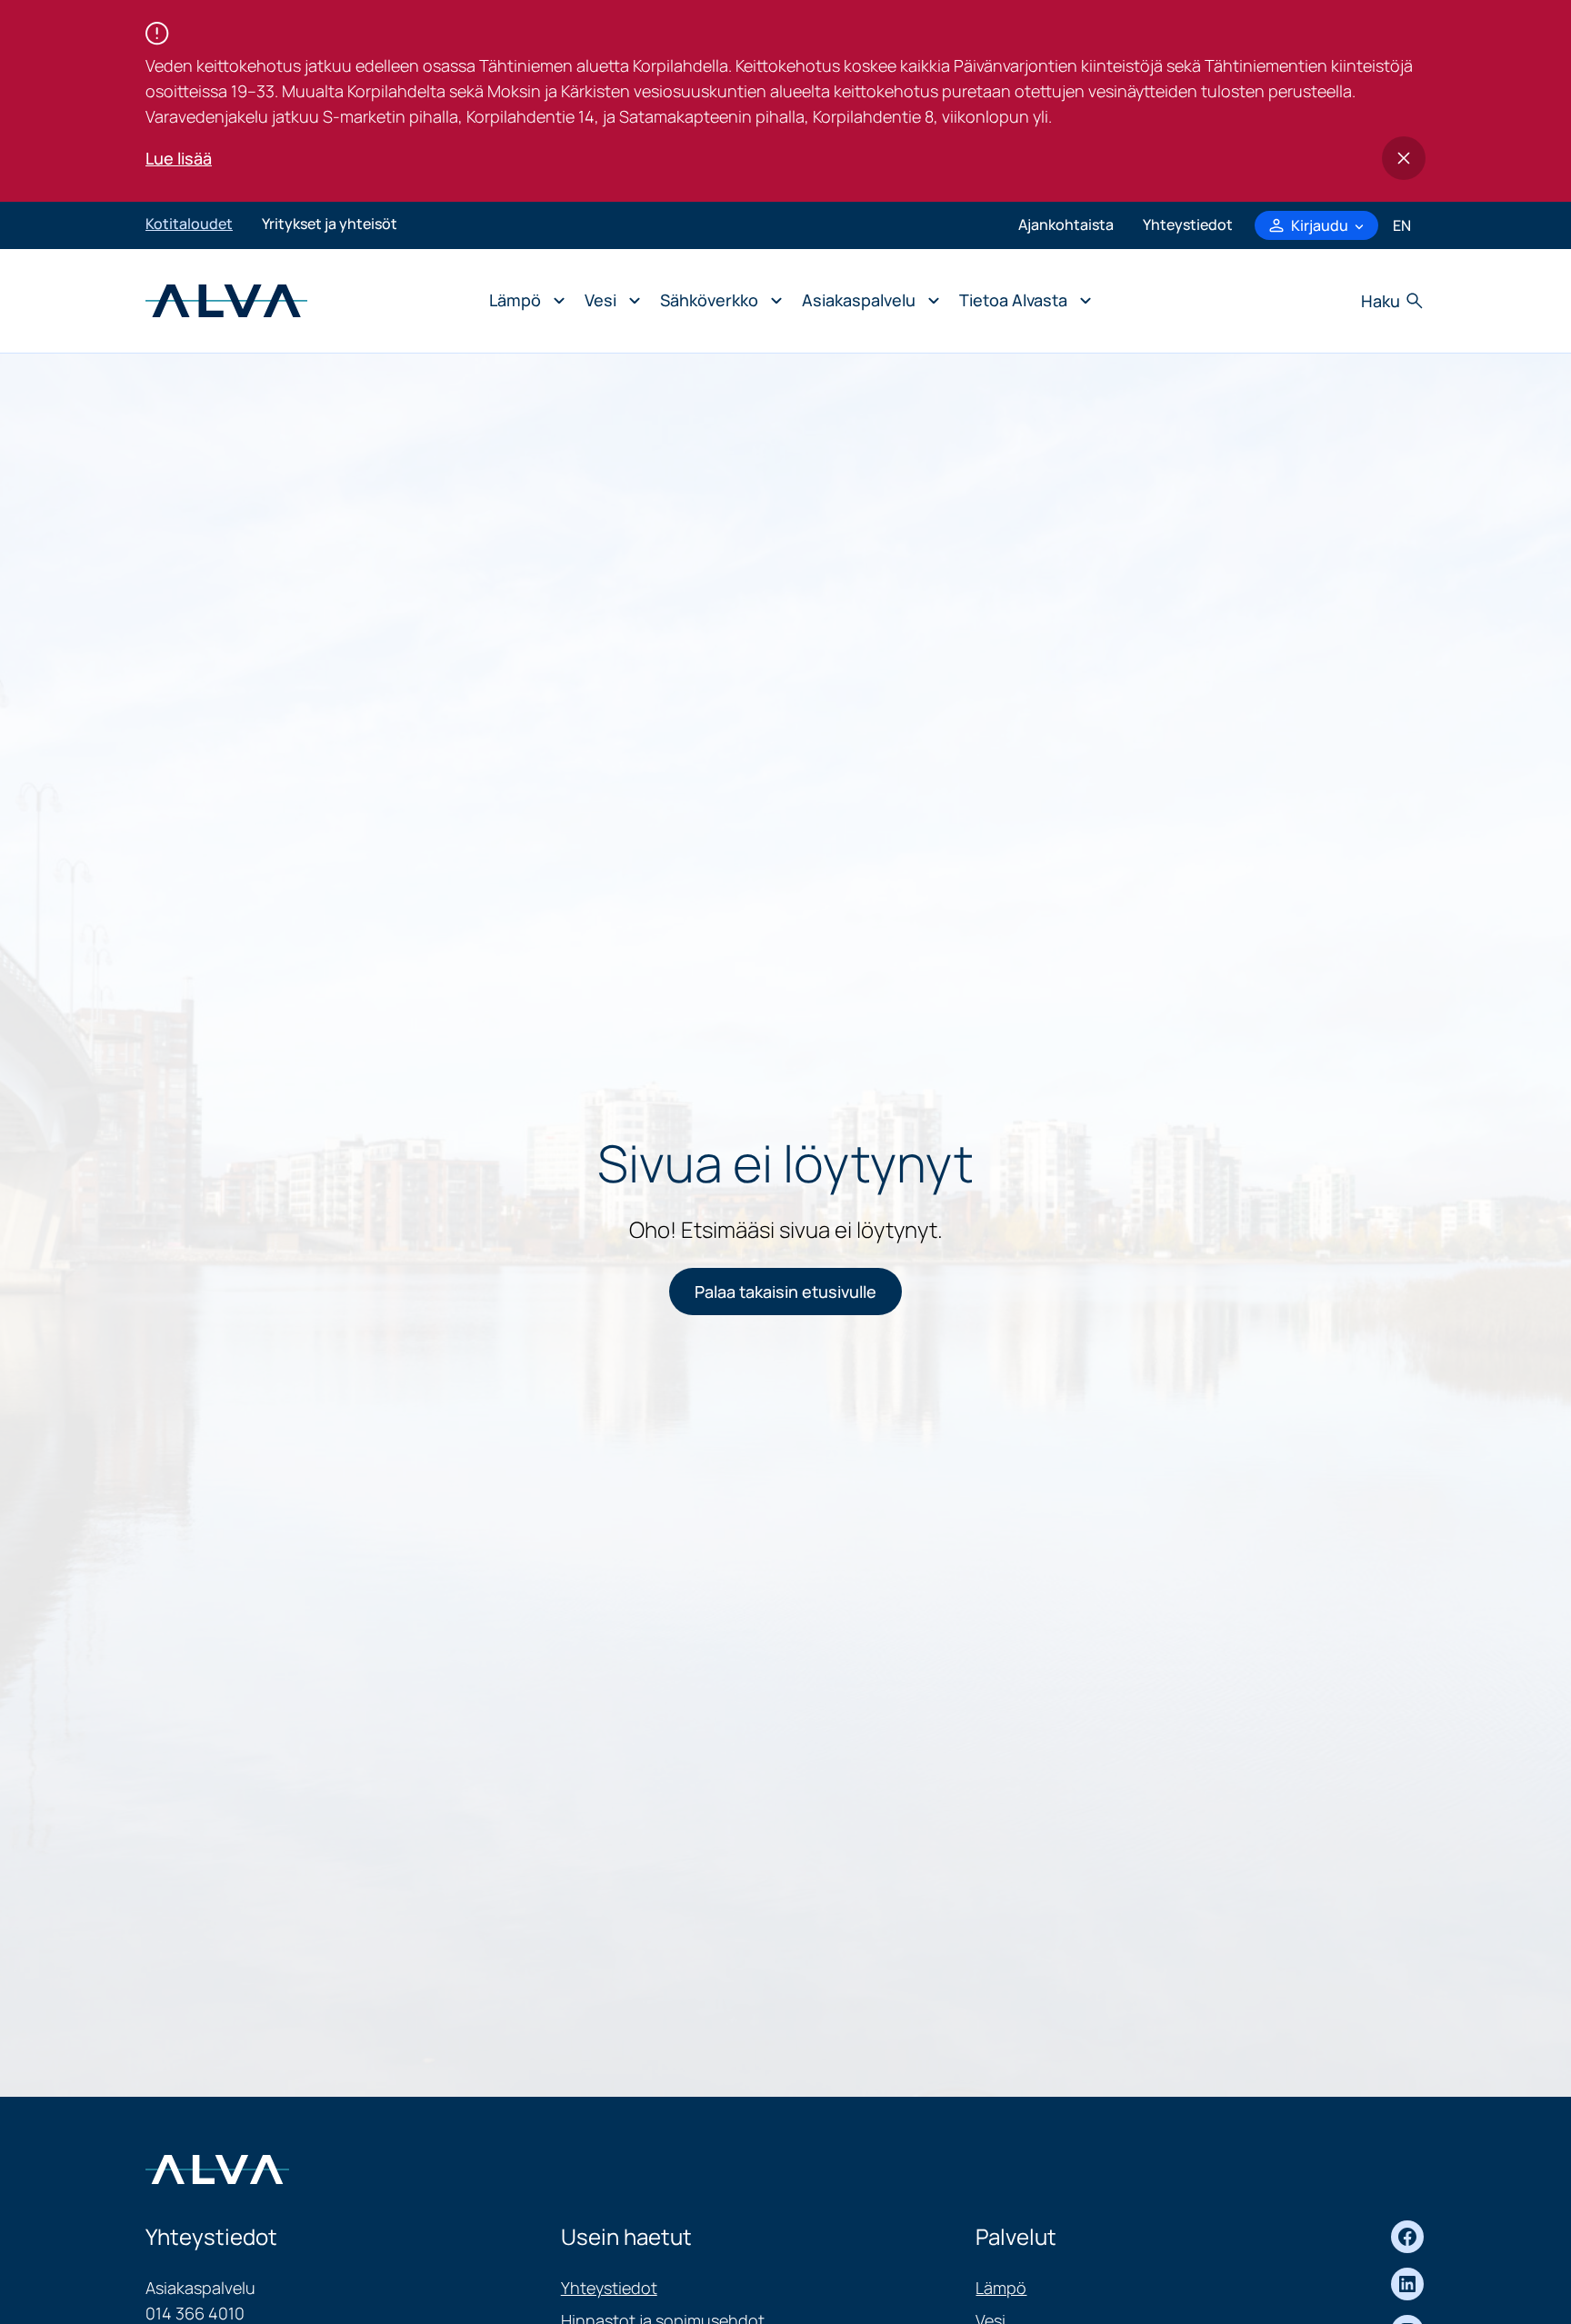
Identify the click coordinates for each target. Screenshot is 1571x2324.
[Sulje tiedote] (1404, 158)
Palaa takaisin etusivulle (785, 1292)
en (1402, 225)
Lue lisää (179, 158)
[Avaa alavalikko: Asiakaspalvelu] (866, 301)
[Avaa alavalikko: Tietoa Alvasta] (1021, 301)
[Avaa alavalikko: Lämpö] (522, 301)
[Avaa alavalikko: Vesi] (608, 301)
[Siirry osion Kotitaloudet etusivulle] (226, 299)
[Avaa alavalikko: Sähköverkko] (716, 301)
